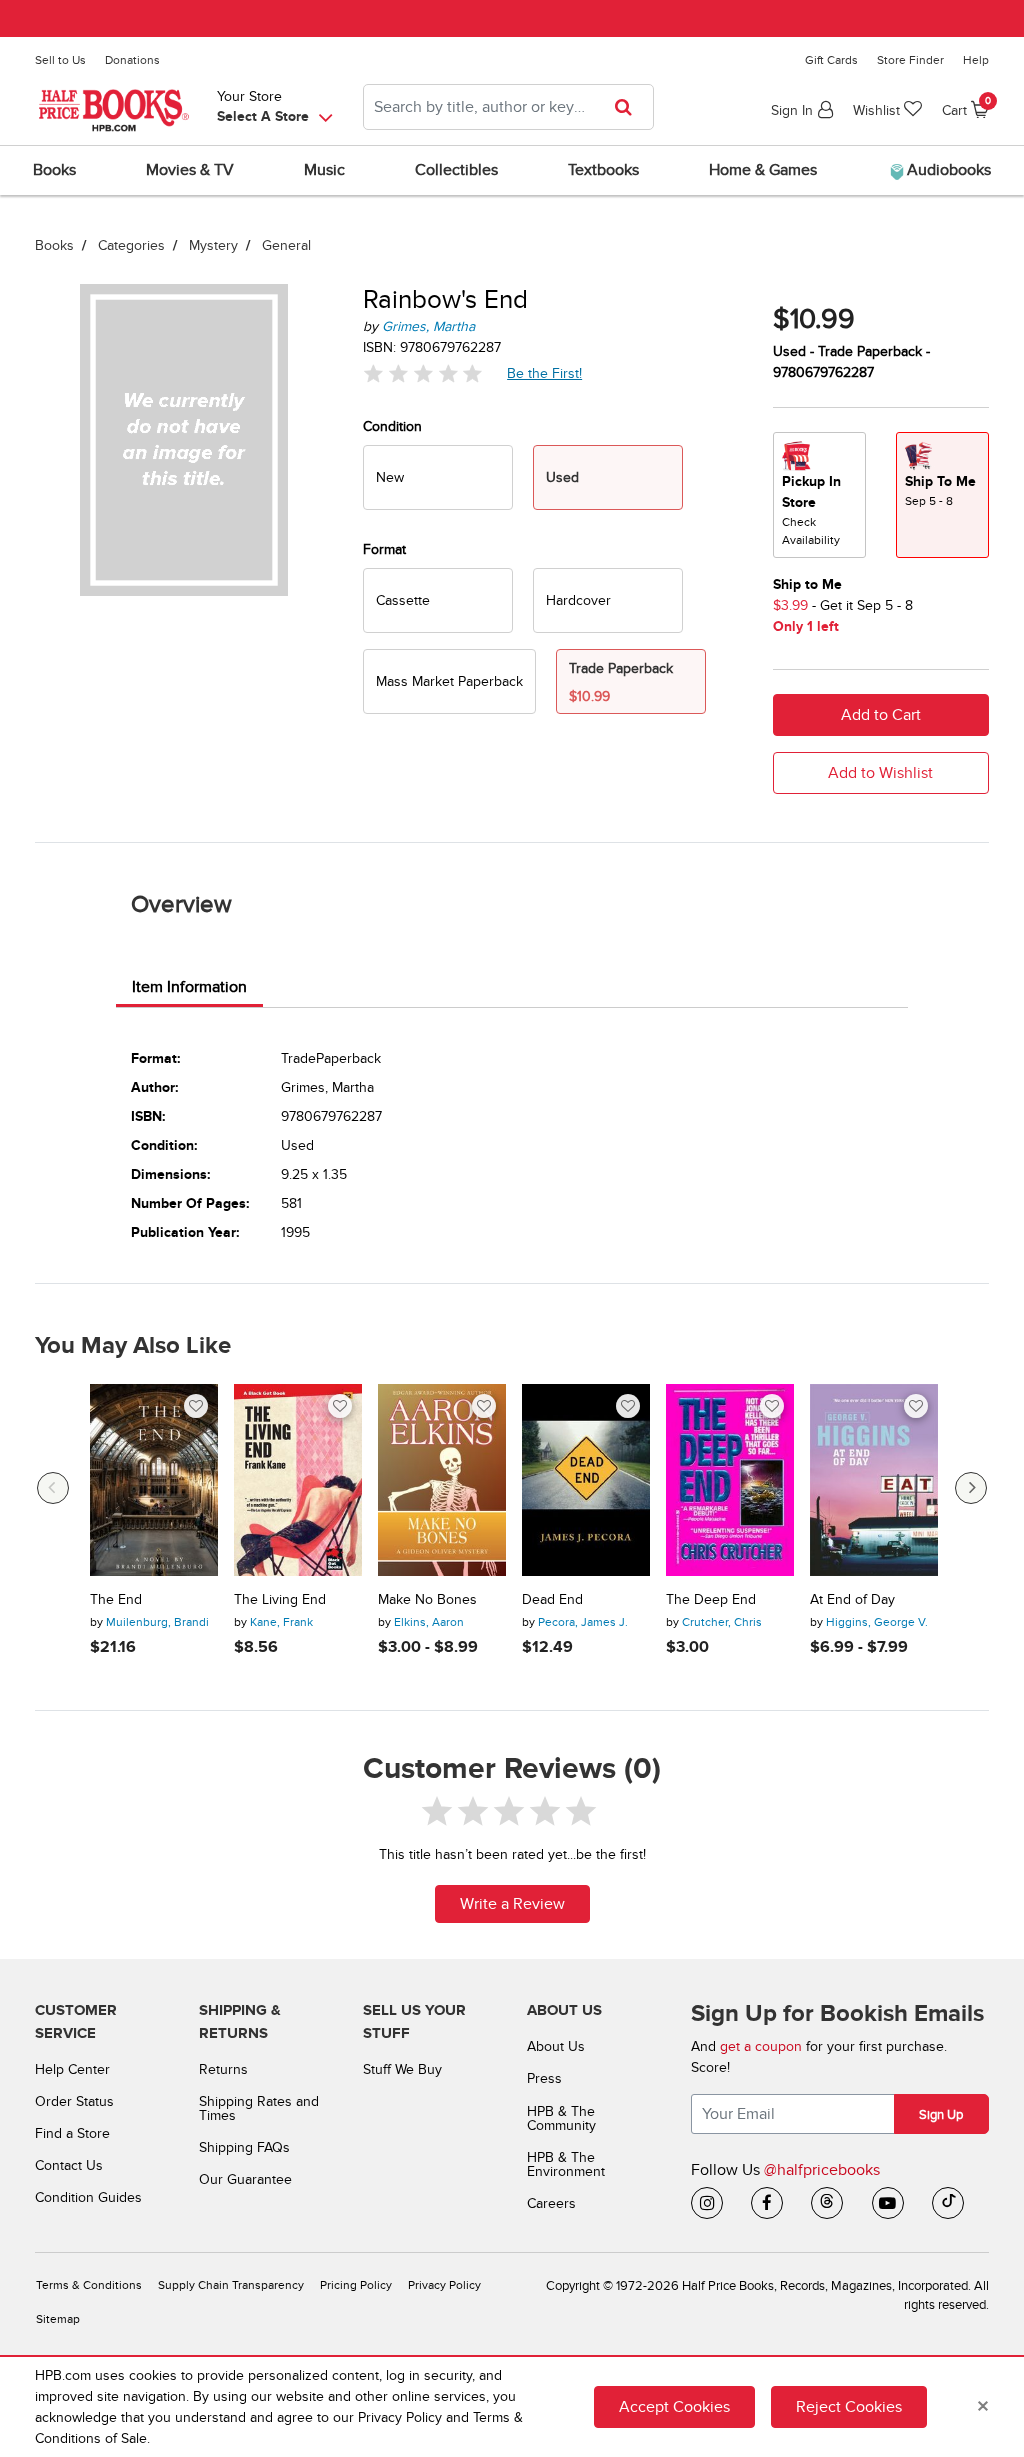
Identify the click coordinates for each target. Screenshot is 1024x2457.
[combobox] (508, 107)
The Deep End (711, 1600)
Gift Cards (831, 60)
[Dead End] (586, 1480)
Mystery (213, 245)
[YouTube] (888, 2203)
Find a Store (72, 2133)
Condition (392, 426)
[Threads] (827, 2203)
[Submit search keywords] (629, 107)
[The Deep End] (730, 1480)
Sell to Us (60, 60)
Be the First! (545, 373)
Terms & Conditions (89, 2285)
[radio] (438, 477)
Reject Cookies (849, 2407)
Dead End (552, 1600)
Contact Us (69, 2165)
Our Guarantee (245, 2179)
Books (54, 245)
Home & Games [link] (763, 170)
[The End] (154, 1480)
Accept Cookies (674, 2407)
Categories (131, 245)
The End (116, 1600)
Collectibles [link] (456, 170)
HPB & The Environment (566, 2164)
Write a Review (512, 1904)
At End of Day (852, 1600)
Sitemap (58, 2319)
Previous (53, 1488)
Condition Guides (88, 2197)
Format (384, 549)
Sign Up (941, 2115)
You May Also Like (133, 1346)
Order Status (74, 2101)
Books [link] (54, 170)
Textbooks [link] (603, 170)
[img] (423, 373)
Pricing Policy (356, 2285)
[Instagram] (707, 2203)
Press (544, 2078)
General (286, 245)
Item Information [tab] (189, 987)
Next (971, 1488)
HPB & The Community (561, 2118)
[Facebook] (767, 2203)
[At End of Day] (874, 1480)
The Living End (280, 1600)
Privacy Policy (444, 2285)
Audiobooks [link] (947, 170)
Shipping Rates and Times (259, 2108)
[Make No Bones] (442, 1480)
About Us (556, 2046)
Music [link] (324, 170)
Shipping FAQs (244, 2147)
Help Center (72, 2069)
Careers (551, 2203)
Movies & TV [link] (190, 170)
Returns (223, 2069)
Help (976, 60)
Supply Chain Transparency (231, 2285)
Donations (132, 60)
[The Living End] (298, 1480)
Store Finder (910, 60)
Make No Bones (427, 1600)
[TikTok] (948, 2203)
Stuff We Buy (402, 2069)
